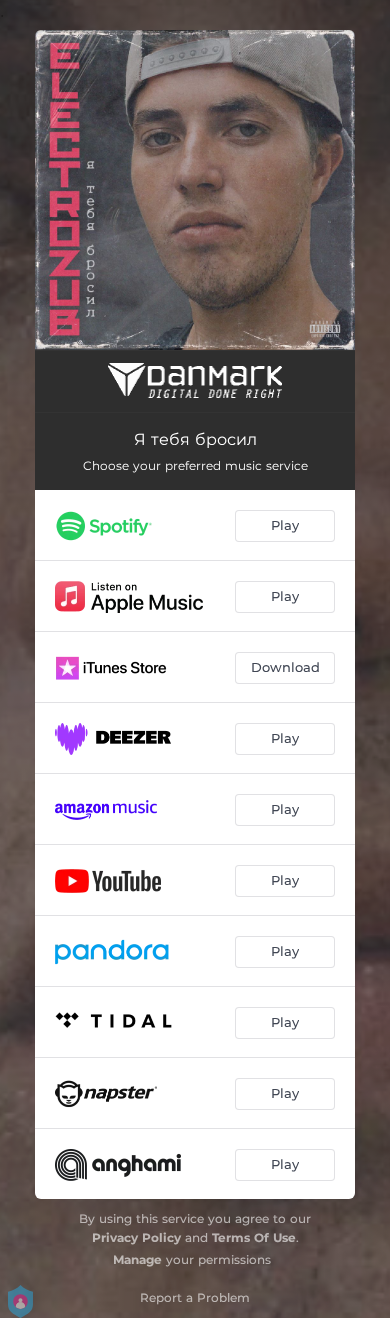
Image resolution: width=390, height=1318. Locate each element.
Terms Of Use (254, 1237)
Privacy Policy (136, 1237)
